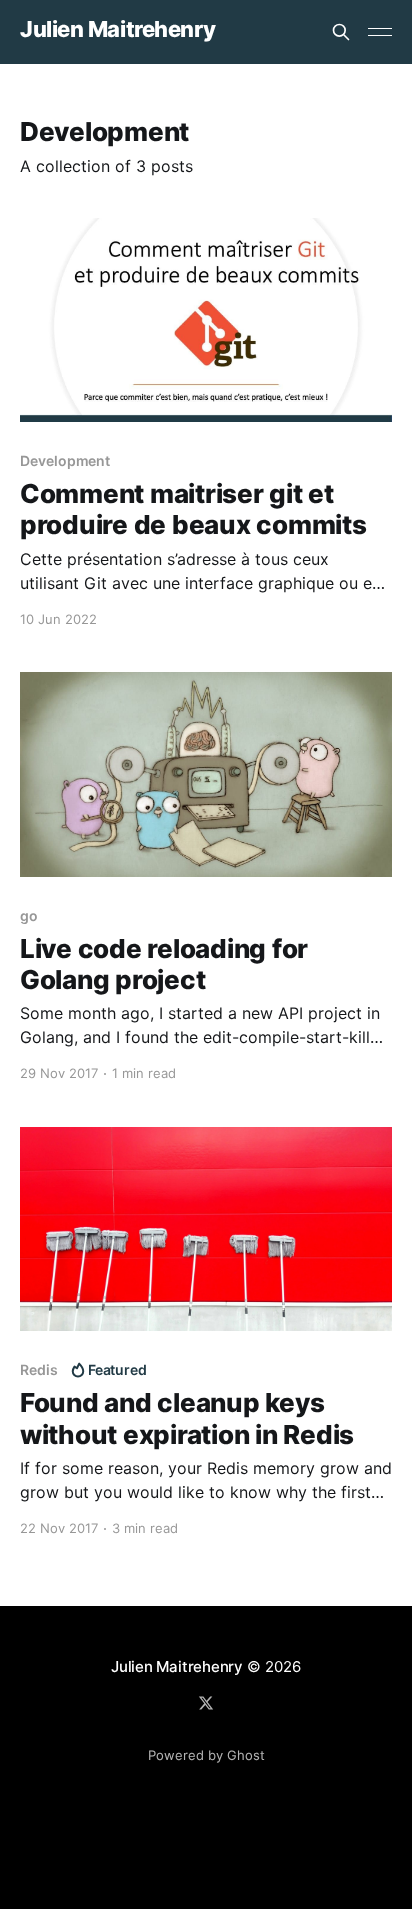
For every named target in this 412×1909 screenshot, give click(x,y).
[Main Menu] (380, 32)
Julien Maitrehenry (117, 29)
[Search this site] (341, 32)
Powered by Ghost (206, 1755)
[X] (206, 1703)
